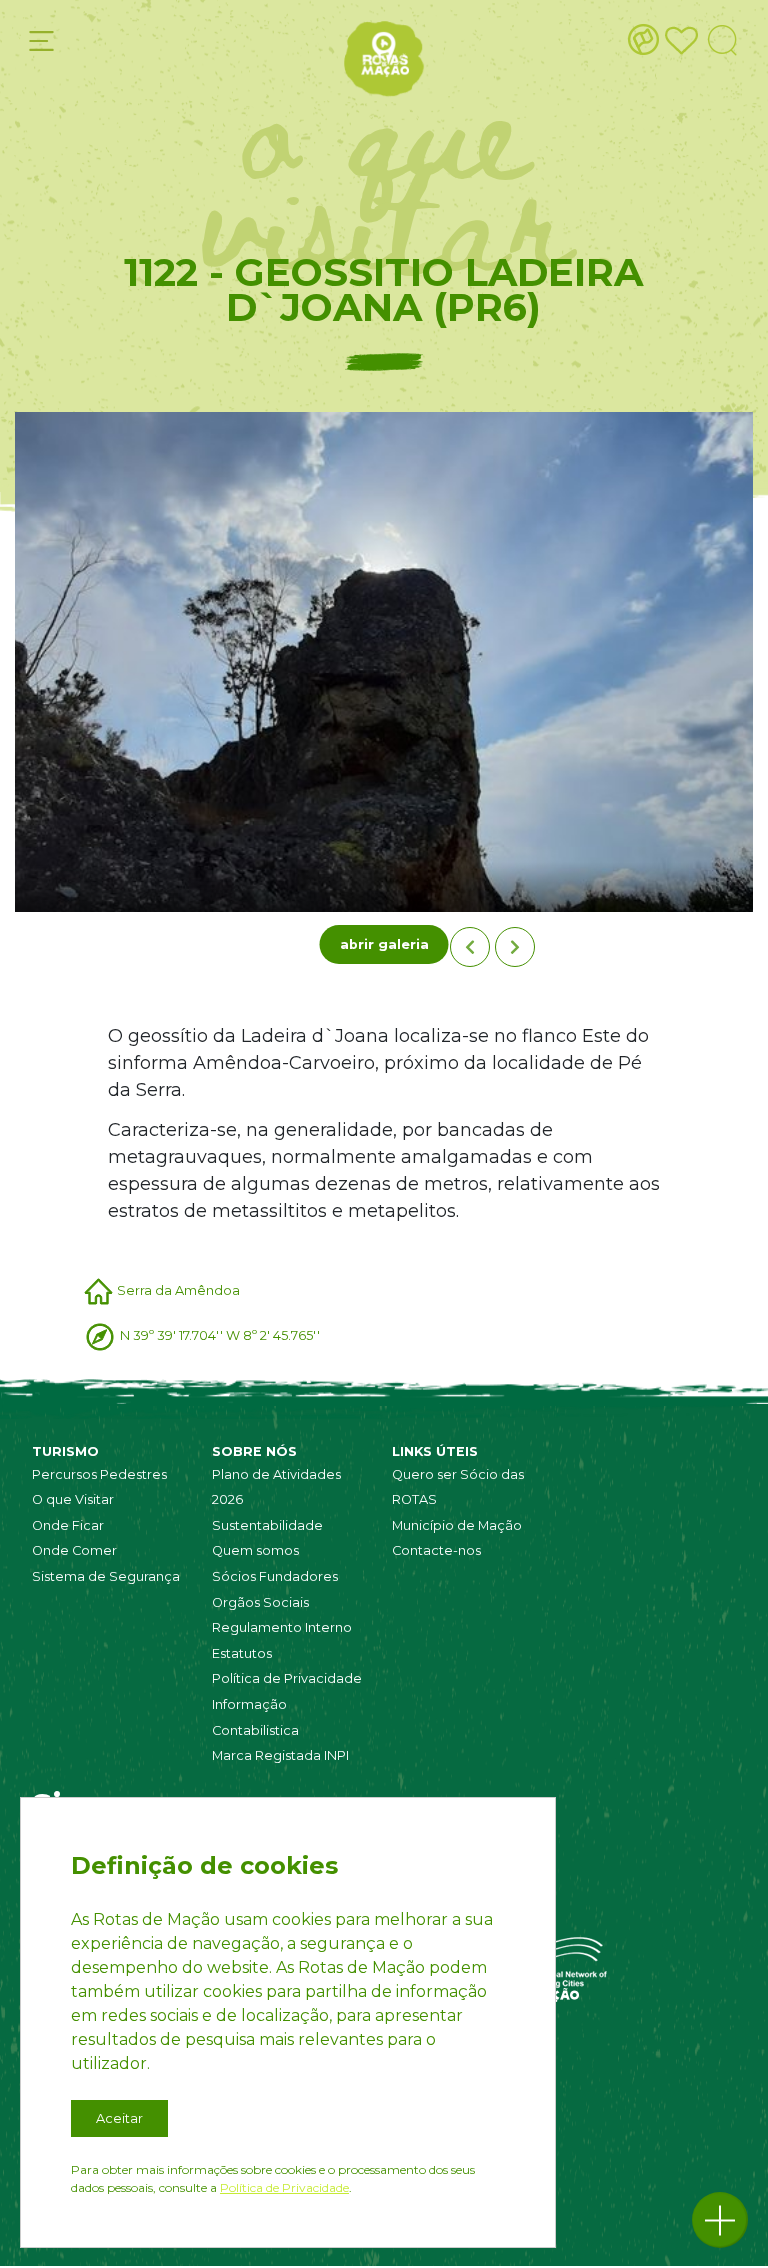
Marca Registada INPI (280, 1755)
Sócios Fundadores (275, 1576)
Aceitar (119, 2118)
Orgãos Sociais (260, 1602)
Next (515, 947)
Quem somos (255, 1550)
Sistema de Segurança (106, 1576)
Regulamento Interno (282, 1627)
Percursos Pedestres (99, 1474)
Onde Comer (74, 1550)
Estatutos (242, 1653)
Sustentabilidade (267, 1525)
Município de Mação (457, 1525)
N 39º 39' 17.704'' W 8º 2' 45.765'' (220, 1335)
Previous (470, 947)
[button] (720, 2220)
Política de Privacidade (287, 1678)
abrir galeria (384, 944)
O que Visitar (73, 1499)
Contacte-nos (436, 1550)
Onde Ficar (68, 1525)
